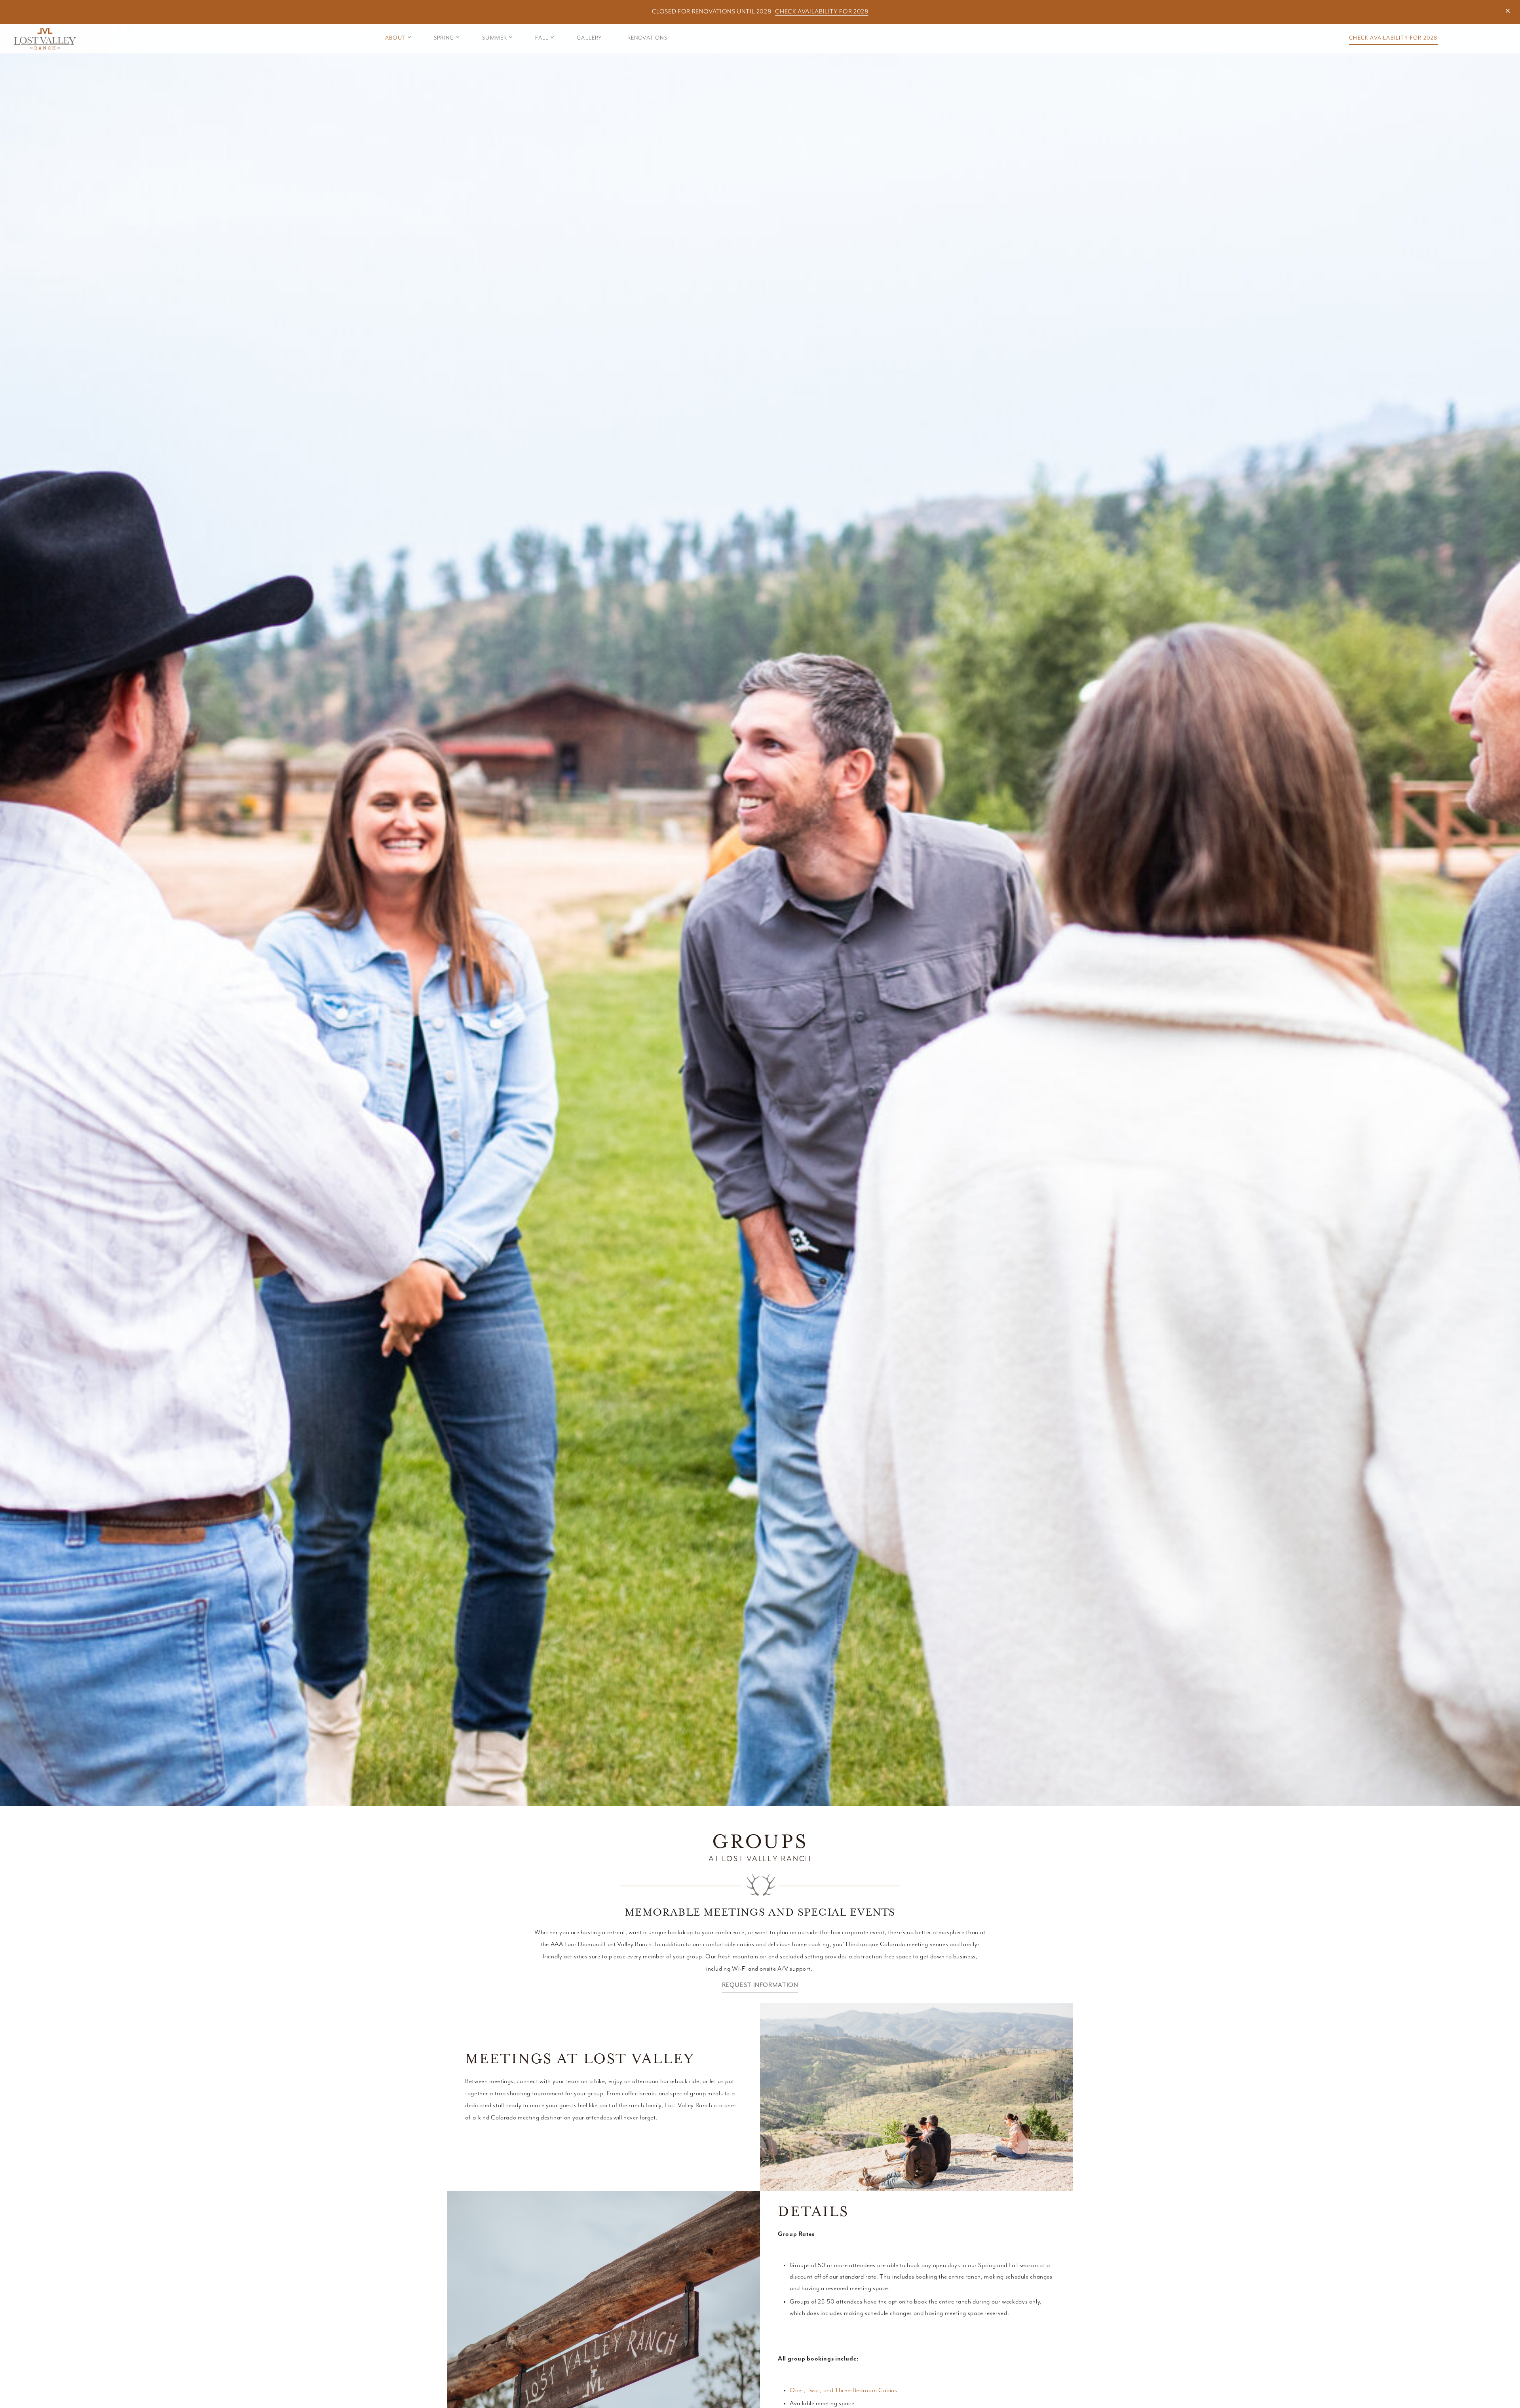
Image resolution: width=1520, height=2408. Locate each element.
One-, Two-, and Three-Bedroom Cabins (844, 2391)
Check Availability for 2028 (822, 12)
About (395, 38)
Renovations (647, 38)
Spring (444, 38)
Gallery (589, 38)
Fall (542, 38)
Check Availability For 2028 (1393, 38)
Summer (495, 38)
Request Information (760, 1985)
